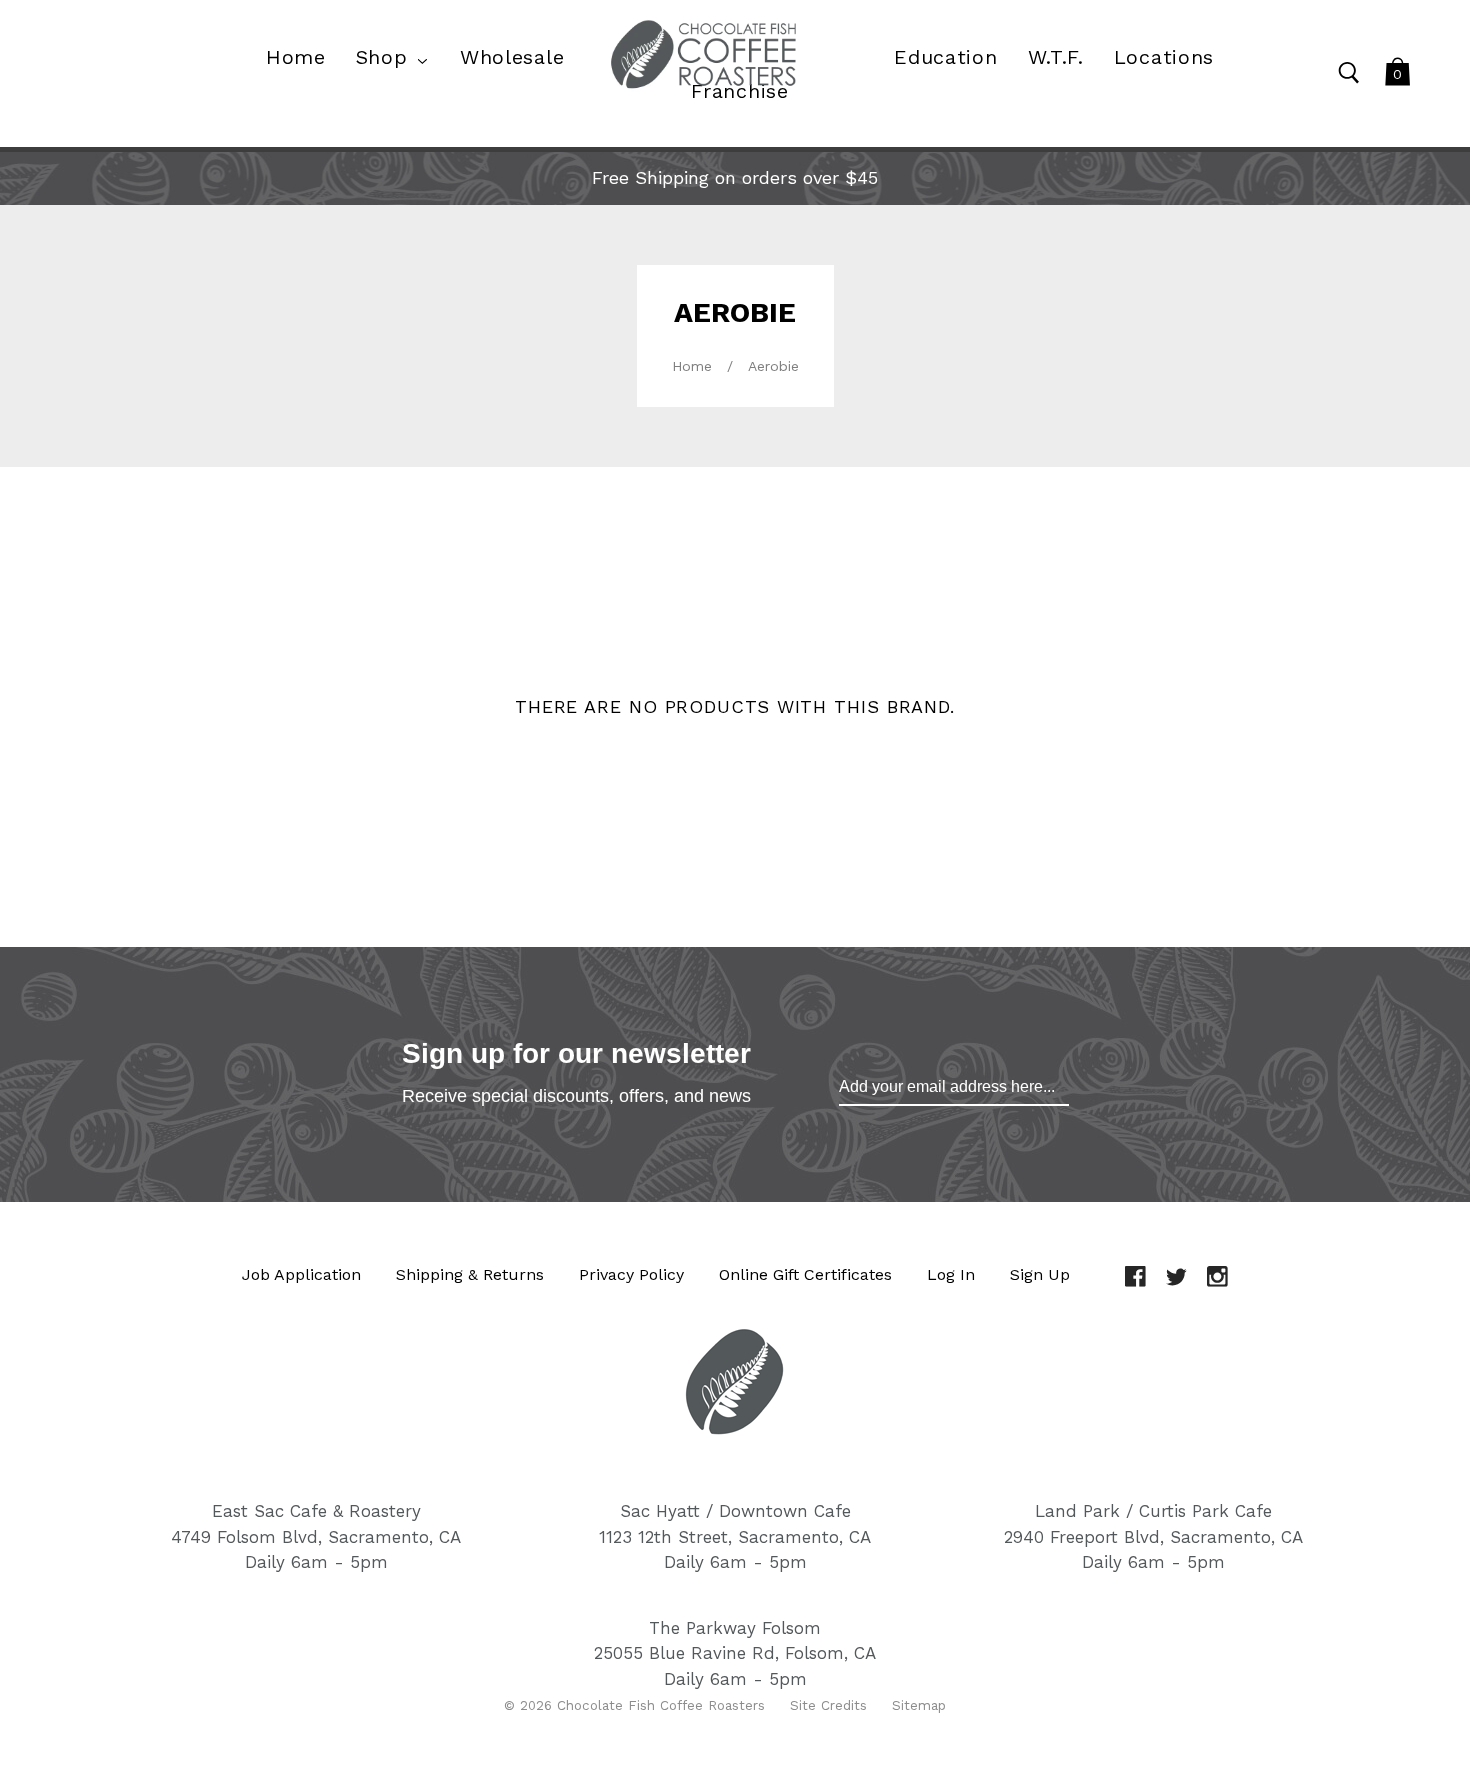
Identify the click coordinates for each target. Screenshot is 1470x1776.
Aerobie (773, 366)
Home (692, 366)
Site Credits (828, 1705)
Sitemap (919, 1705)
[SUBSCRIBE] (954, 1087)
